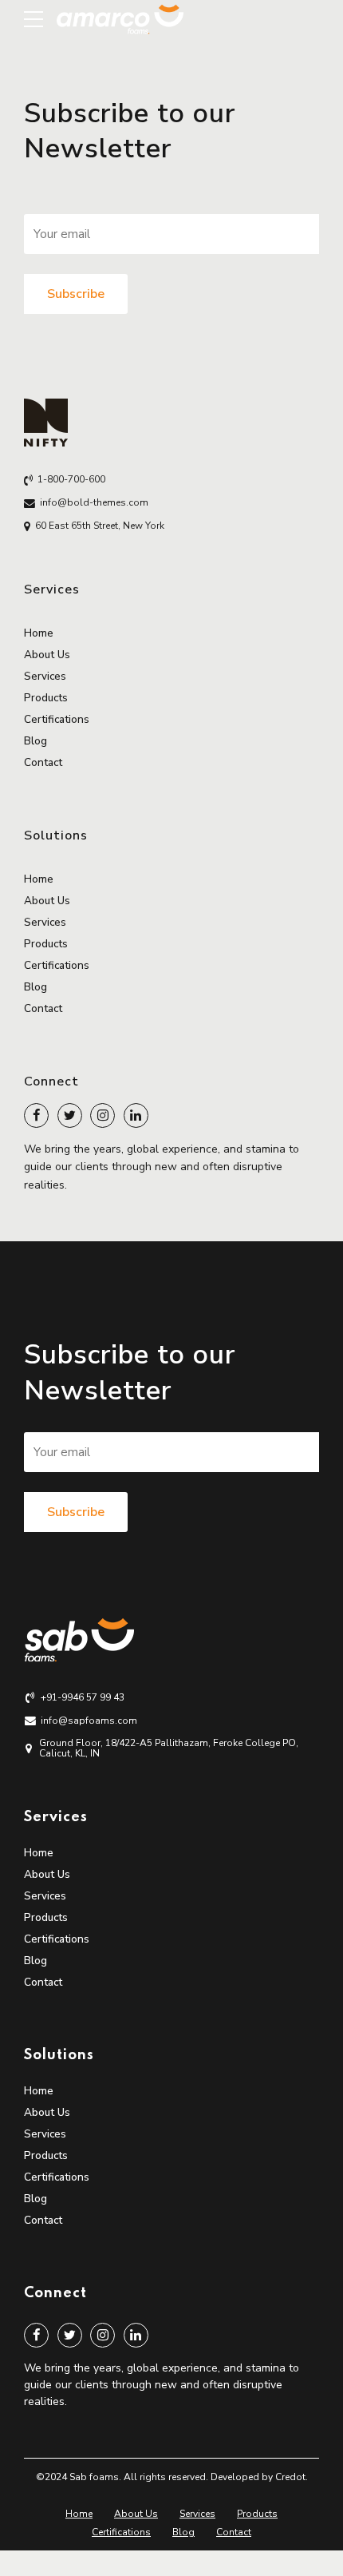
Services (45, 676)
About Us (47, 655)
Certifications (57, 719)
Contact (43, 762)
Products (46, 698)
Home (39, 633)
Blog (35, 741)
